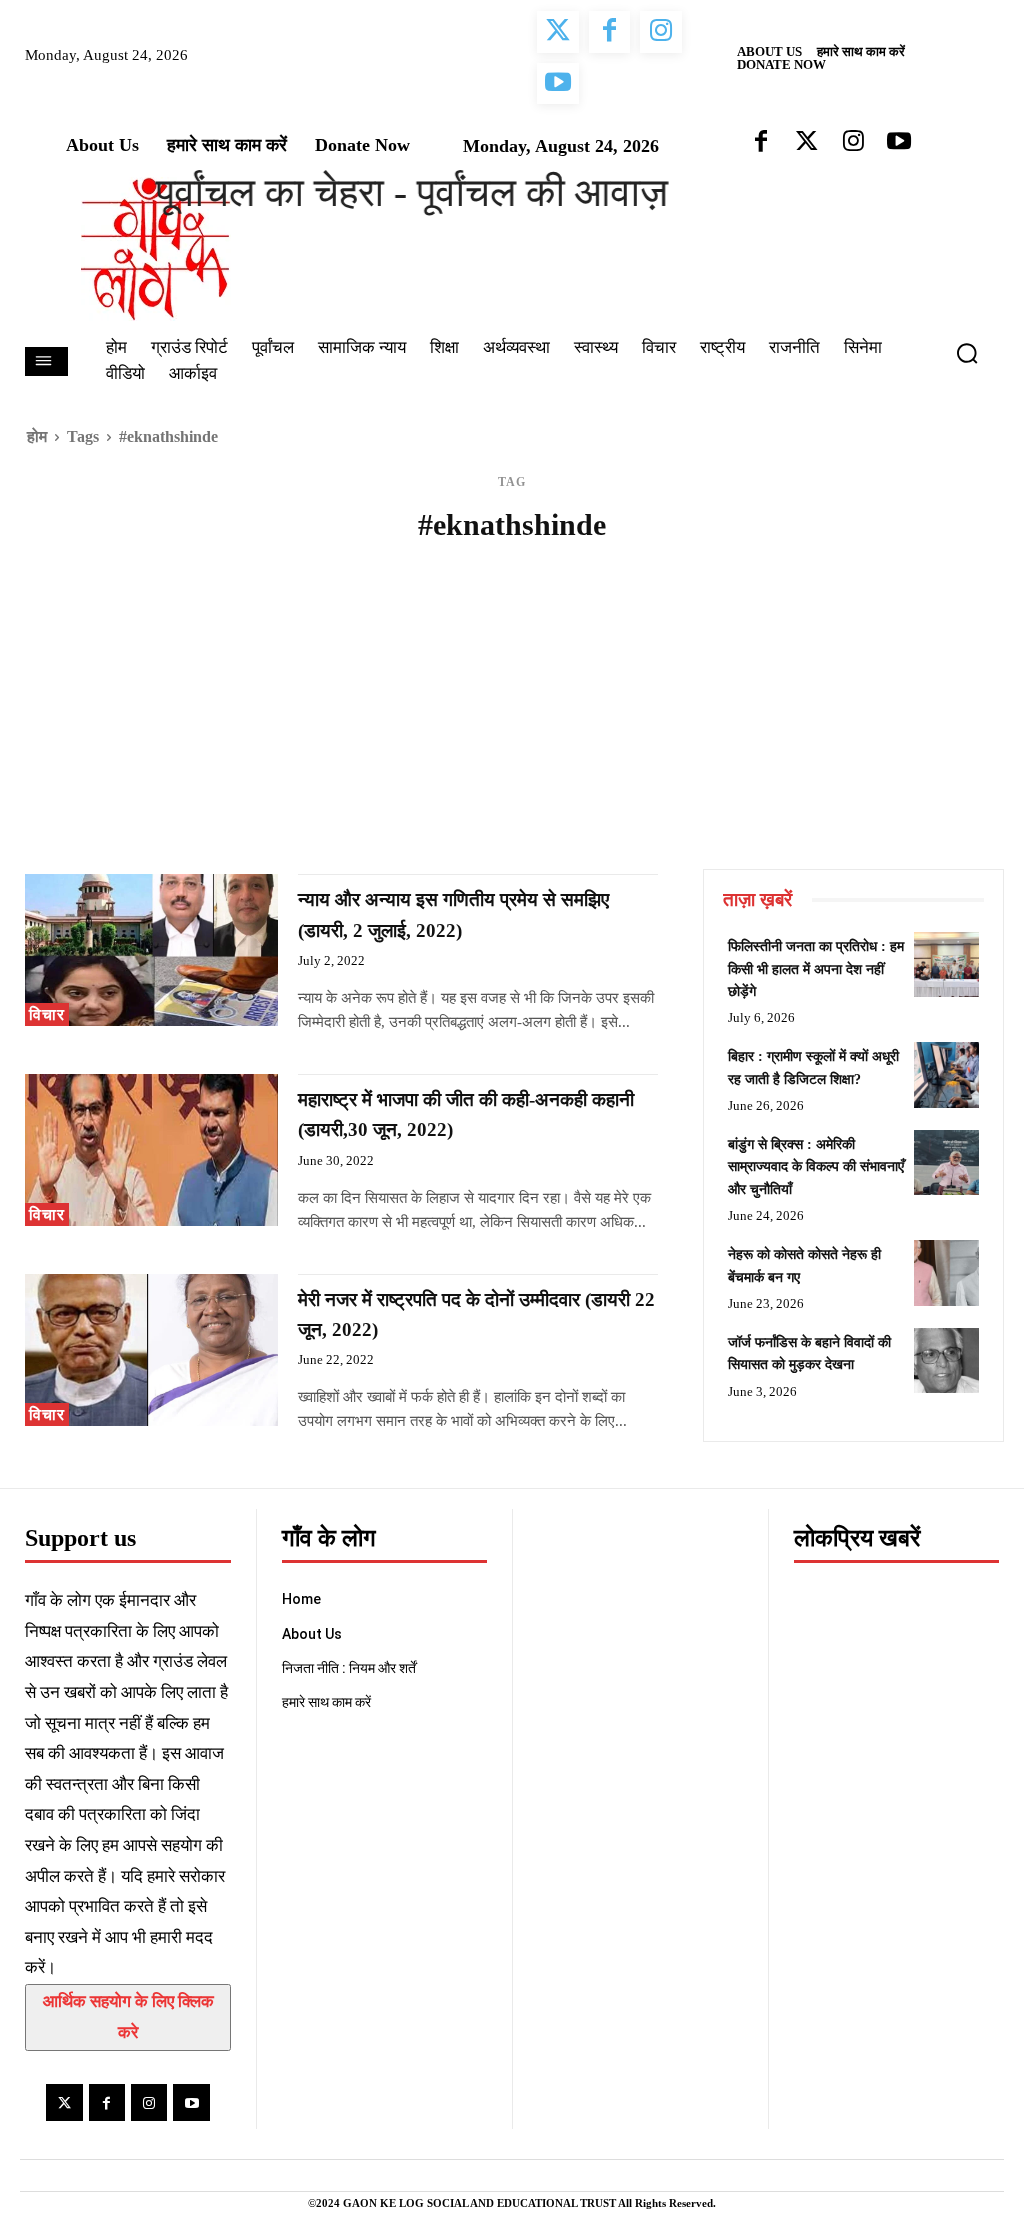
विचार (47, 1014)
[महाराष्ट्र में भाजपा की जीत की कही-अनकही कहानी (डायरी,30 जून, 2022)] (151, 1150)
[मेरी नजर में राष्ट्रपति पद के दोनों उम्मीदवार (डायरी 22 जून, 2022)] (151, 1350)
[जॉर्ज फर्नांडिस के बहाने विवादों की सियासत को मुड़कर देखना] (946, 1360)
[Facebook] (107, 2102)
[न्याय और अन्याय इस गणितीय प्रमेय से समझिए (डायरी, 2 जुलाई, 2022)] (151, 950)
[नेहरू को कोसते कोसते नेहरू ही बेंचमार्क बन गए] (946, 1272)
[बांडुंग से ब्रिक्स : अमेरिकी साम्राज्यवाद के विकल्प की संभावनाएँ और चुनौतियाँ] (946, 1162)
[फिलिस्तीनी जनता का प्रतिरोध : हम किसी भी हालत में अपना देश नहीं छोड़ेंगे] (946, 964)
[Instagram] (149, 2102)
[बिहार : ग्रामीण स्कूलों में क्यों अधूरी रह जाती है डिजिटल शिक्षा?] (946, 1074)
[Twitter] (64, 2102)
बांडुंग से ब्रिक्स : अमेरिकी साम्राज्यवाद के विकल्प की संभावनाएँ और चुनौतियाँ (816, 1167)
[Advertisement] (512, 719)
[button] (975, 353)
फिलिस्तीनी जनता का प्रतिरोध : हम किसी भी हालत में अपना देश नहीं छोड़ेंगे (816, 969)
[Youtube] (191, 2102)
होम (37, 436)
